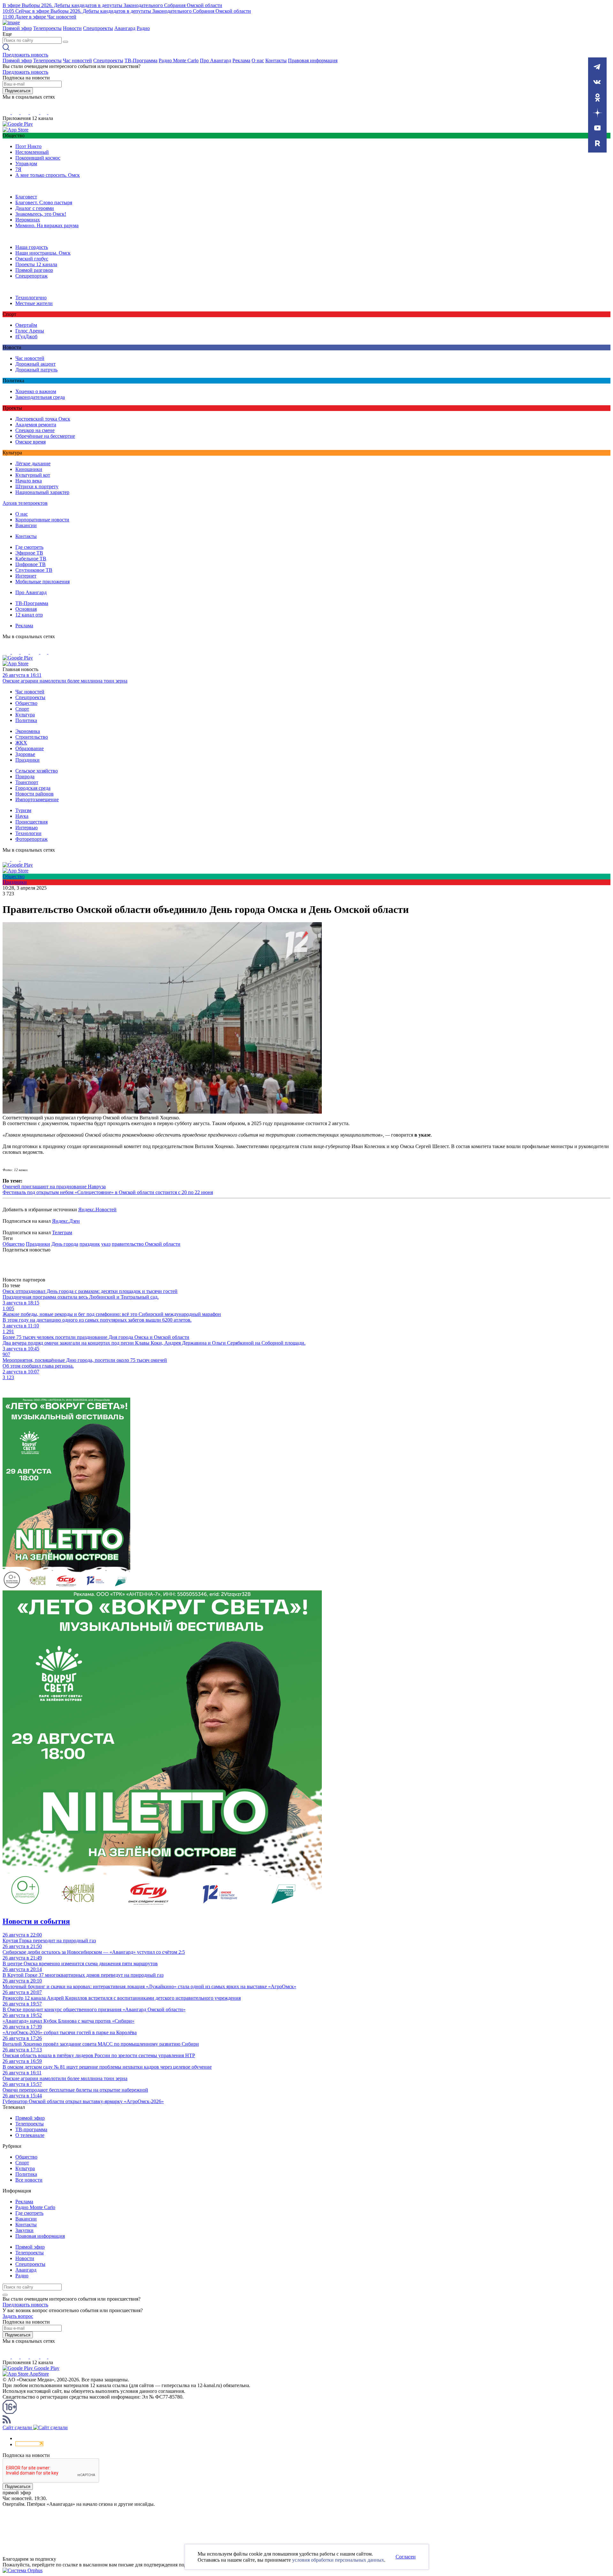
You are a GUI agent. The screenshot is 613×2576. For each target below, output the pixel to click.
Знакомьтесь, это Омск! (41, 214)
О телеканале (30, 2135)
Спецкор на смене (35, 430)
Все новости (29, 2180)
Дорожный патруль (36, 370)
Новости (72, 28)
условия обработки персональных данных (338, 2560)
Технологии (28, 833)
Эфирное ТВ (29, 553)
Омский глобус (32, 259)
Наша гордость (32, 247)
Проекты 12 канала (36, 264)
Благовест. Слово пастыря (44, 202)
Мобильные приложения (42, 582)
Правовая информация (313, 60)
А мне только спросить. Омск (48, 175)
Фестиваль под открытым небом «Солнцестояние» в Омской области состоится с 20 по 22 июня (108, 1192)
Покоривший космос (38, 158)
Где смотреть (29, 547)
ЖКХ (21, 743)
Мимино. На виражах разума (47, 225)
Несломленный (32, 152)
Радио (143, 28)
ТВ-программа (31, 2129)
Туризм (23, 810)
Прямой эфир (17, 28)
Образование (30, 748)
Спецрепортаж (31, 276)
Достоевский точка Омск (43, 419)
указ (106, 1244)
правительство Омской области (146, 1244)
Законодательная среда (40, 397)
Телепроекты (47, 28)
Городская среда (33, 788)
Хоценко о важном (36, 391)
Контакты (276, 60)
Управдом (26, 164)
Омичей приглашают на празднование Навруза (54, 1187)
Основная (26, 609)
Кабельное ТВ (31, 559)
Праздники (27, 760)
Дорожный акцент (35, 364)
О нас (258, 60)
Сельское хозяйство (37, 771)
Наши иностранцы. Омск (43, 253)
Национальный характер (42, 492)
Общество (26, 703)
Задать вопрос (18, 2316)
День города (65, 1244)
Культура (25, 715)
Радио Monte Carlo (179, 60)
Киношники (29, 469)
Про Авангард (216, 60)
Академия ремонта (36, 425)
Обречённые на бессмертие (45, 436)
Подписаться (18, 91)
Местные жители (34, 303)
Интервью (26, 828)
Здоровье (25, 754)
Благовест (26, 197)
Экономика (28, 731)
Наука (22, 816)
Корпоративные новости (42, 520)
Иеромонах (28, 220)
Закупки (24, 2230)
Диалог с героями (35, 208)
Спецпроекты (98, 28)
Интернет (26, 576)
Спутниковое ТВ (34, 570)
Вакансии (26, 525)
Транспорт (27, 782)
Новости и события (36, 1921)
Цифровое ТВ (30, 564)
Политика (26, 720)
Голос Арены (30, 331)
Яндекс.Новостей (97, 1210)
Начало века (29, 481)
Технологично (31, 298)
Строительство (32, 737)
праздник (90, 1244)
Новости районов (34, 794)
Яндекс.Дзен (66, 1221)
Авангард (125, 28)
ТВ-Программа (141, 60)
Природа (25, 777)
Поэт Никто (28, 146)
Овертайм (26, 325)
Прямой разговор (34, 270)
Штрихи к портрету (37, 486)
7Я (18, 169)
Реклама (241, 60)
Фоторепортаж (31, 839)
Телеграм (62, 1232)
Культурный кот (33, 475)
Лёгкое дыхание (33, 463)
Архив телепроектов (25, 503)
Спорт (22, 709)
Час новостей (77, 60)
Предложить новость (25, 55)
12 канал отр (29, 615)
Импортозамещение (37, 799)
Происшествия (31, 822)
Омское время (30, 442)
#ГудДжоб (26, 336)
